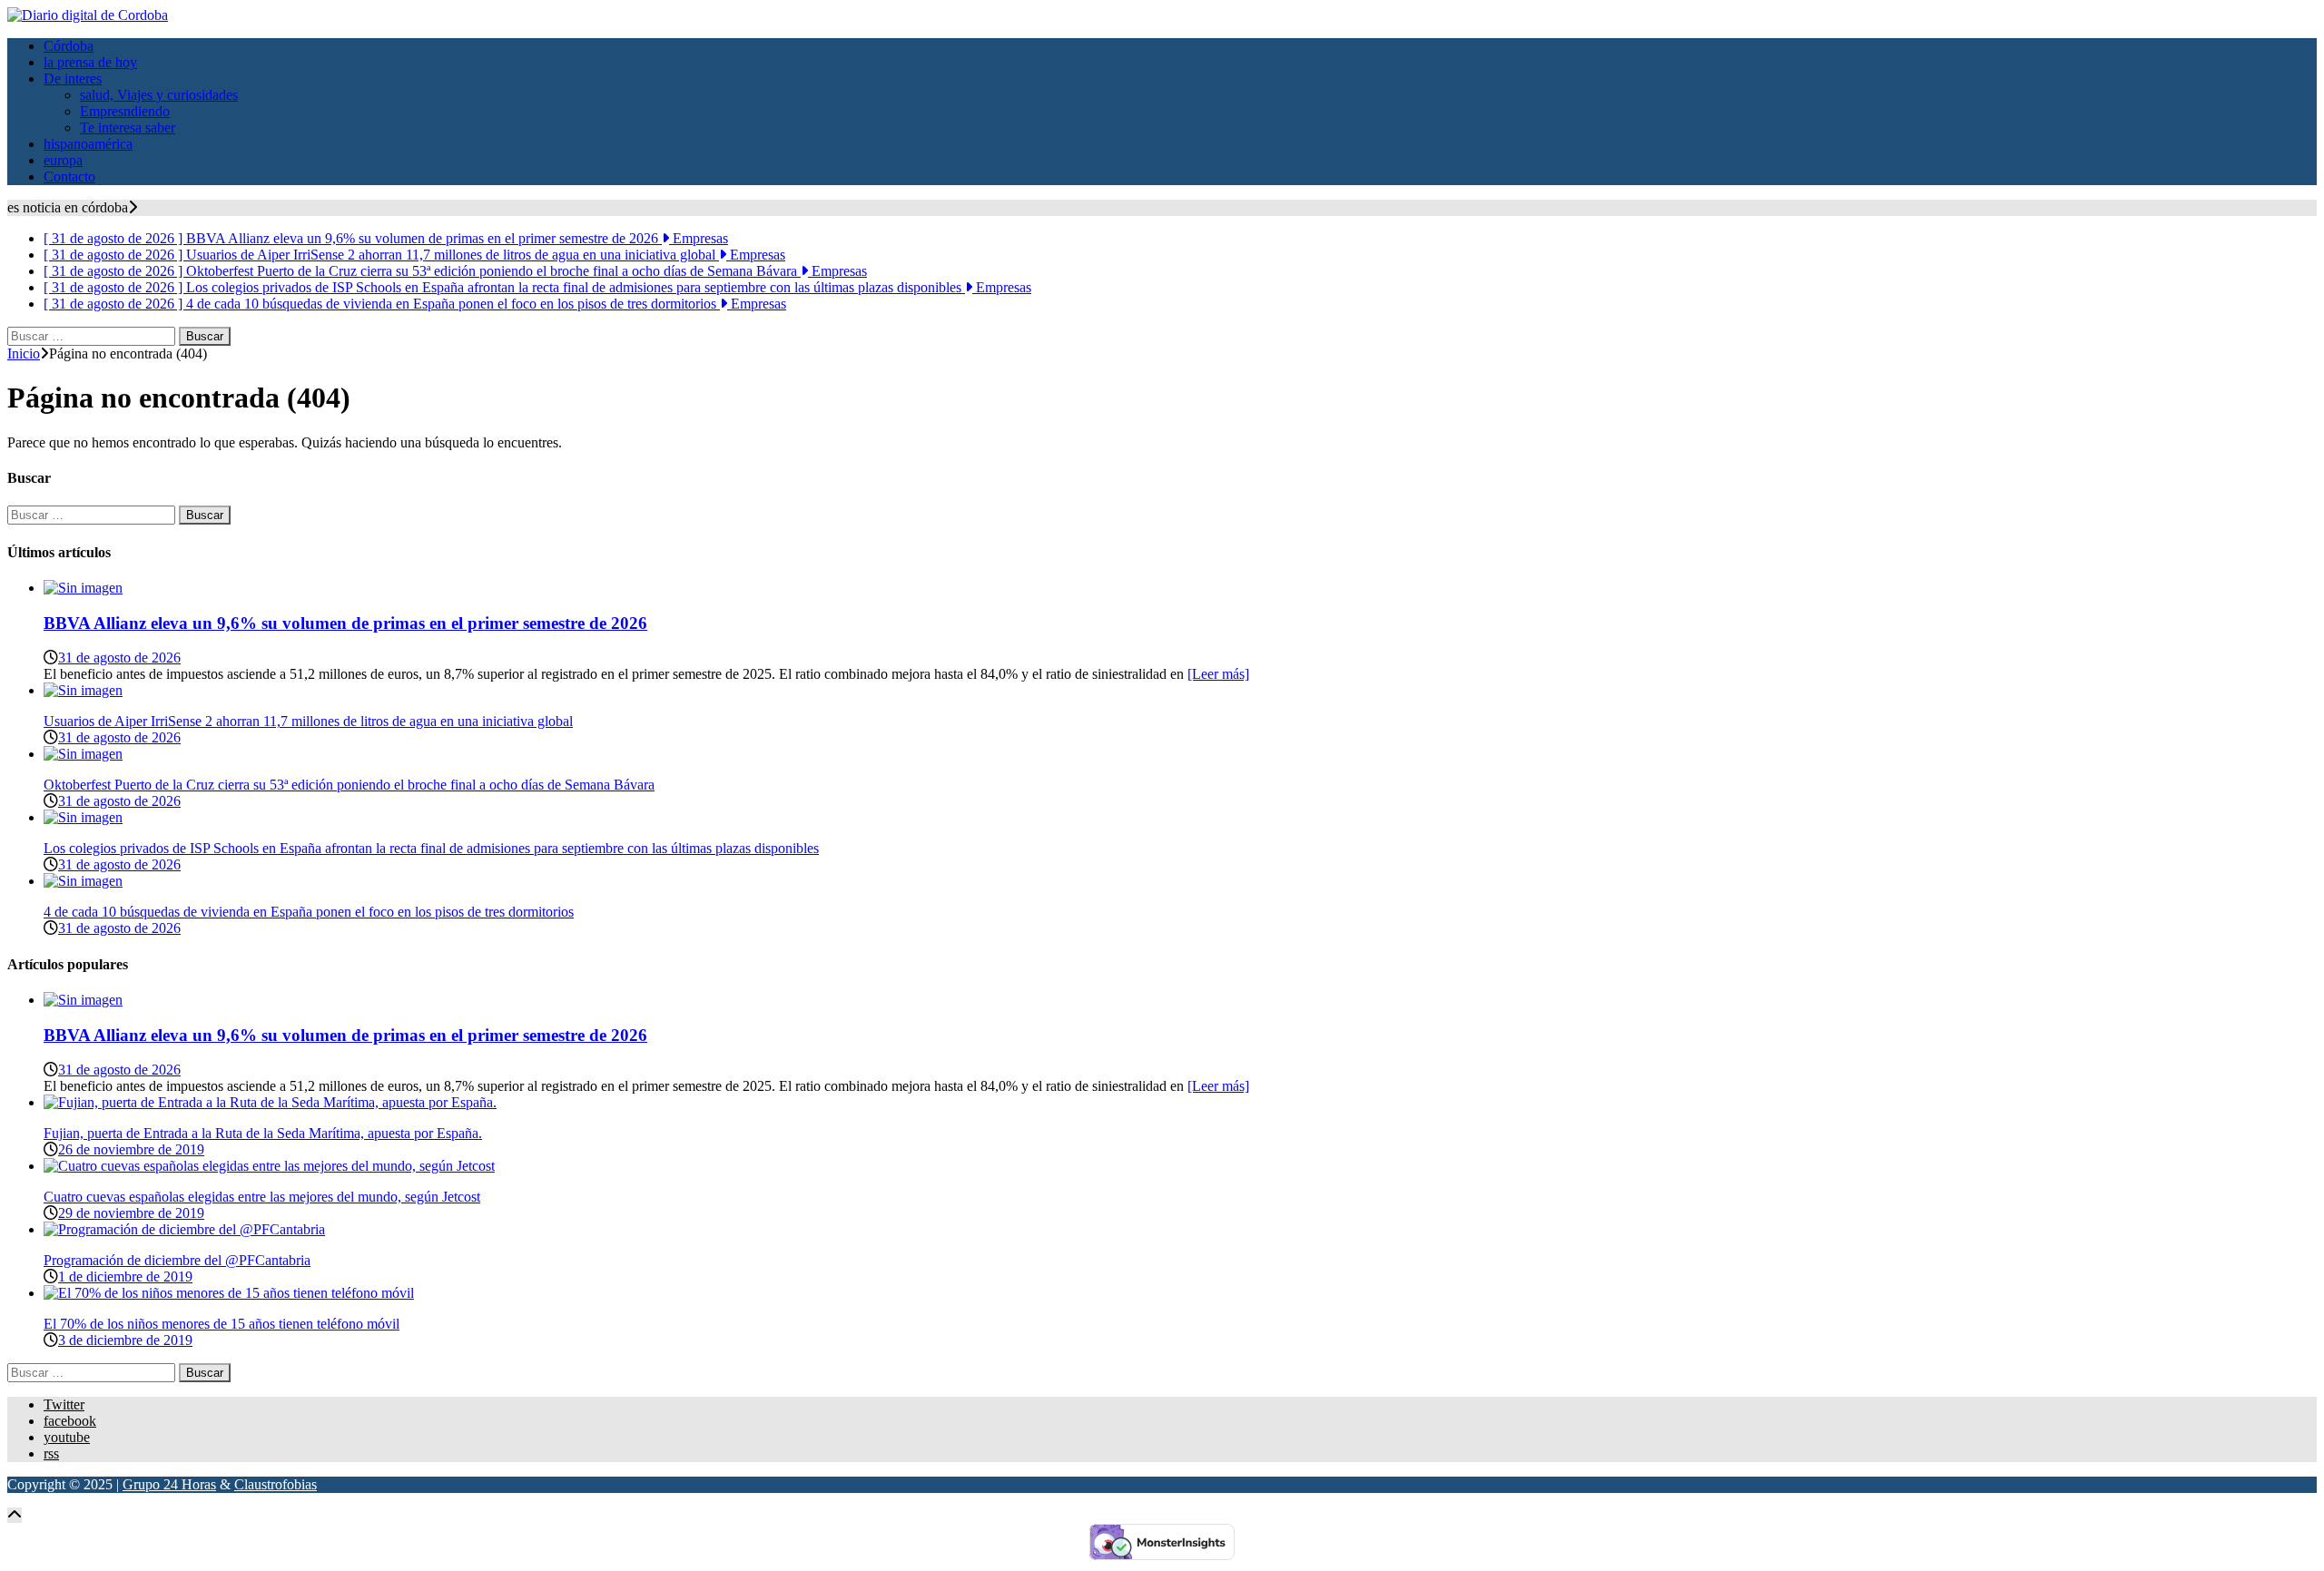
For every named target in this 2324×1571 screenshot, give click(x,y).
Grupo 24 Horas (169, 1484)
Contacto (69, 177)
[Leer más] (1218, 674)
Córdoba (69, 46)
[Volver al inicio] (15, 1515)
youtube (67, 1437)
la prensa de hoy (90, 62)
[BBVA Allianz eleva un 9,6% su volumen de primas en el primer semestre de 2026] (83, 588)
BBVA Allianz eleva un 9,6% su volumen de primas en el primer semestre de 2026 (345, 623)
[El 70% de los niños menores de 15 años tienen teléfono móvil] (229, 1293)
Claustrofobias (276, 1484)
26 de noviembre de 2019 (131, 1149)
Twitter (64, 1404)
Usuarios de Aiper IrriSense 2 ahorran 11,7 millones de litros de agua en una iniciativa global (308, 721)
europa (63, 160)
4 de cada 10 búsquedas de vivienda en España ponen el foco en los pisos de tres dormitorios (309, 912)
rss (51, 1453)
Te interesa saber (128, 128)
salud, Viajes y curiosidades (159, 95)
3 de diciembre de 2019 (125, 1340)
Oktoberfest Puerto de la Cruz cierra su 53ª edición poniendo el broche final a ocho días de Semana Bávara (349, 785)
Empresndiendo (125, 111)
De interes (73, 79)
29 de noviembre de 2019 (131, 1213)
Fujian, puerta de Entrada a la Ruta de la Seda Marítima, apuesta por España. (263, 1133)
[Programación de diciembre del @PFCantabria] (184, 1229)
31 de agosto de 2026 (119, 658)
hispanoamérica (88, 144)
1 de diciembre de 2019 (125, 1276)
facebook (70, 1421)
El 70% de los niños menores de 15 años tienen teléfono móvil (222, 1324)
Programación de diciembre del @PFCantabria (177, 1260)
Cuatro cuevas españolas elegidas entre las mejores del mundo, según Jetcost (262, 1197)
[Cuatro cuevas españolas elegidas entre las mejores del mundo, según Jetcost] (269, 1166)
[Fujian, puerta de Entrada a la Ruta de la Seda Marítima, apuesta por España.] (270, 1102)
